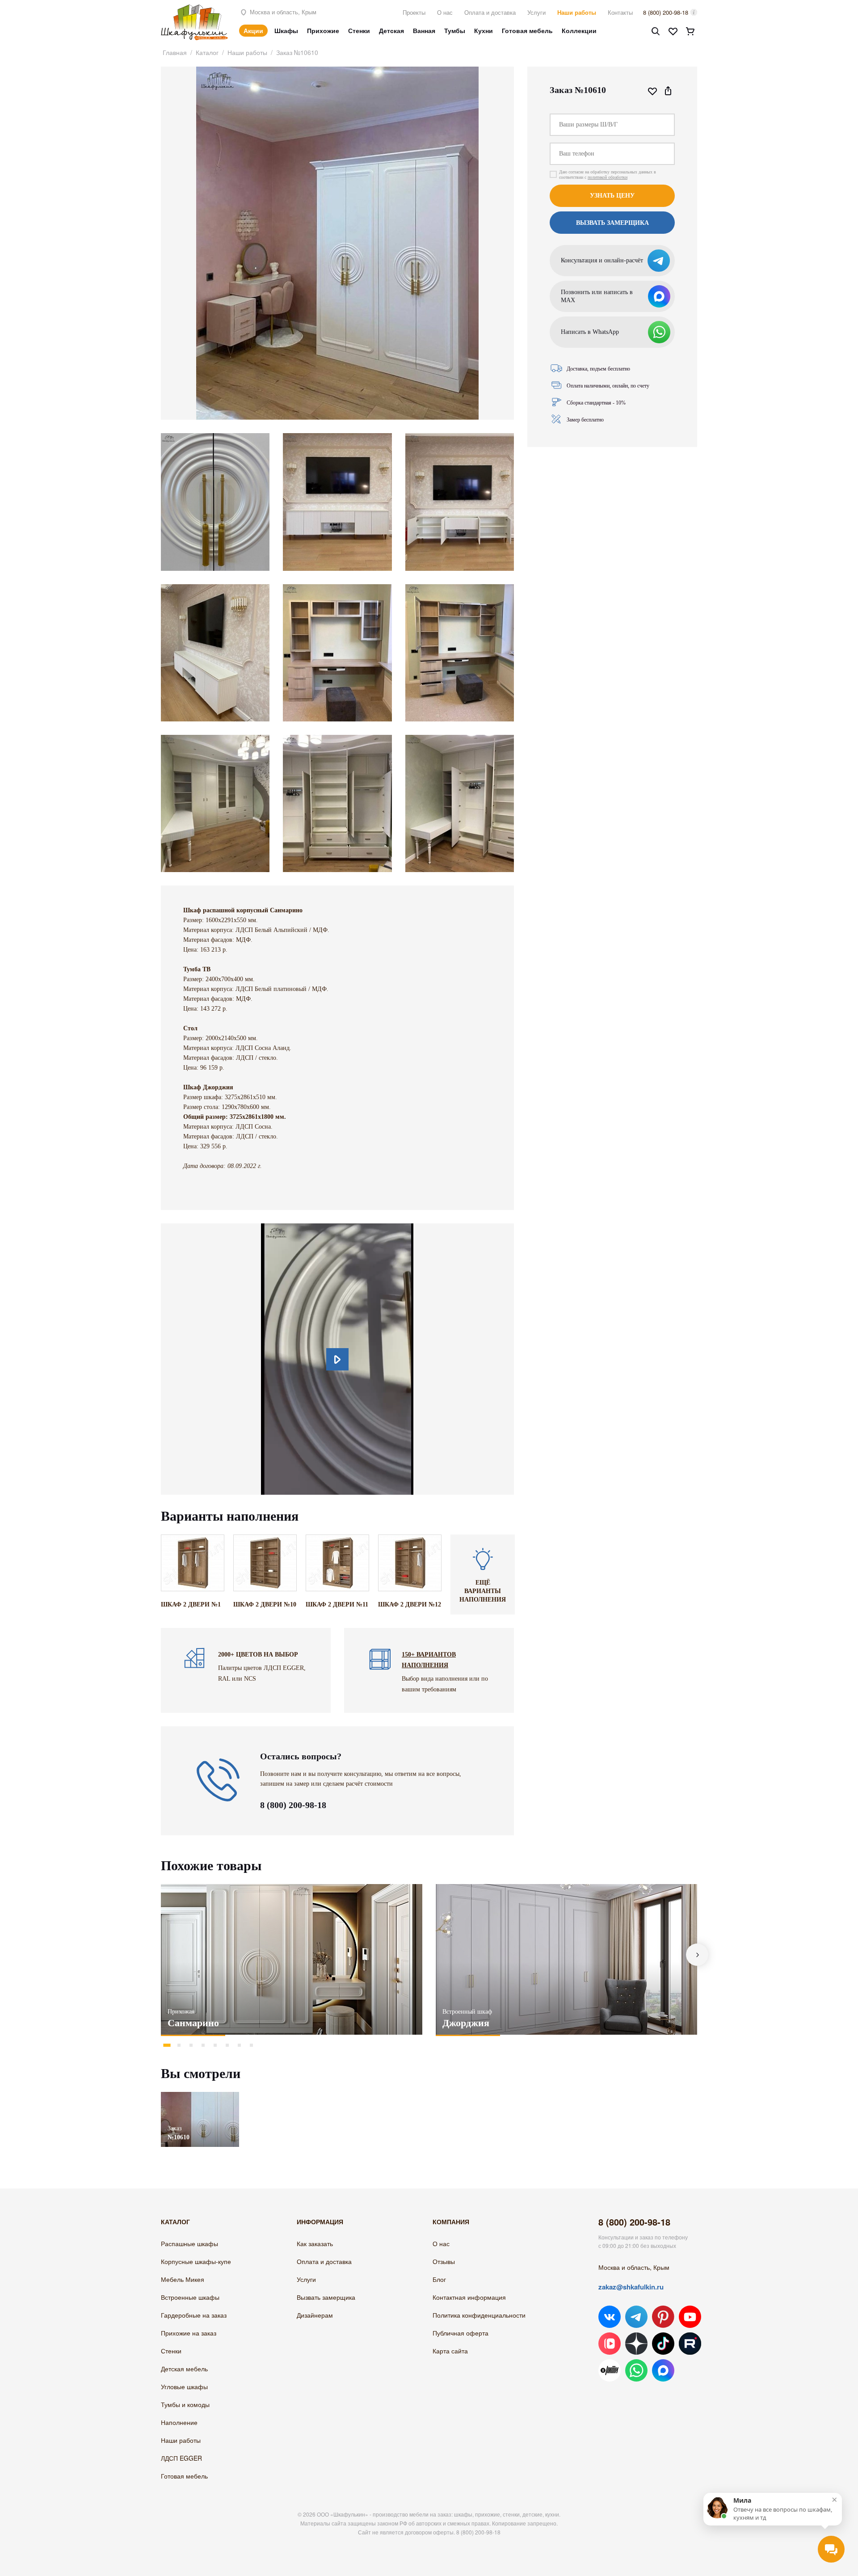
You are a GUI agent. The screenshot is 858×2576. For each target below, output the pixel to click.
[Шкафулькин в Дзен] (636, 2344)
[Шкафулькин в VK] (610, 2317)
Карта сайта (450, 2351)
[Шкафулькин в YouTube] (690, 2317)
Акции (253, 30)
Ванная (424, 30)
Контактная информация (469, 2297)
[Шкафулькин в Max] (663, 2370)
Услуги (536, 12)
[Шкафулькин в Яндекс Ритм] (610, 2370)
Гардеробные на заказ (194, 2315)
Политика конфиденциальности (479, 2315)
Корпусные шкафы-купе (196, 2261)
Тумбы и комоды (185, 2404)
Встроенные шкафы (190, 2297)
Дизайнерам (315, 2315)
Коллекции (579, 30)
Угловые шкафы (184, 2386)
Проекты (414, 12)
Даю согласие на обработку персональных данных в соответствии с (608, 175)
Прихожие (323, 30)
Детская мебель (184, 2369)
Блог (439, 2279)
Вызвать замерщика (326, 2297)
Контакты (620, 12)
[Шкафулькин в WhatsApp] (636, 2370)
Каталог (207, 52)
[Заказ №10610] (200, 2096)
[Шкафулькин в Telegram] (636, 2317)
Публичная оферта (461, 2333)
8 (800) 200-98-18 (666, 12)
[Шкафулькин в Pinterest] (663, 2317)
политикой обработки (608, 177)
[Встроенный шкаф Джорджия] (566, 1959)
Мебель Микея (183, 2279)
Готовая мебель (527, 30)
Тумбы (455, 30)
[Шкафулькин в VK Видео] (610, 2344)
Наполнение (179, 2422)
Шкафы (286, 30)
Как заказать (315, 2243)
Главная (175, 52)
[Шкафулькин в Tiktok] (663, 2344)
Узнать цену (612, 196)
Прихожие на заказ (189, 2333)
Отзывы (444, 2261)
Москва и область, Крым (282, 12)
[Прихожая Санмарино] (292, 1959)
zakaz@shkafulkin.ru (631, 2287)
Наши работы (577, 12)
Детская (391, 30)
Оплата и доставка (490, 12)
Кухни (484, 30)
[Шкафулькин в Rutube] (690, 2344)
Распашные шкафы (189, 2243)
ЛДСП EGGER (181, 2458)
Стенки (359, 30)
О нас (445, 12)
